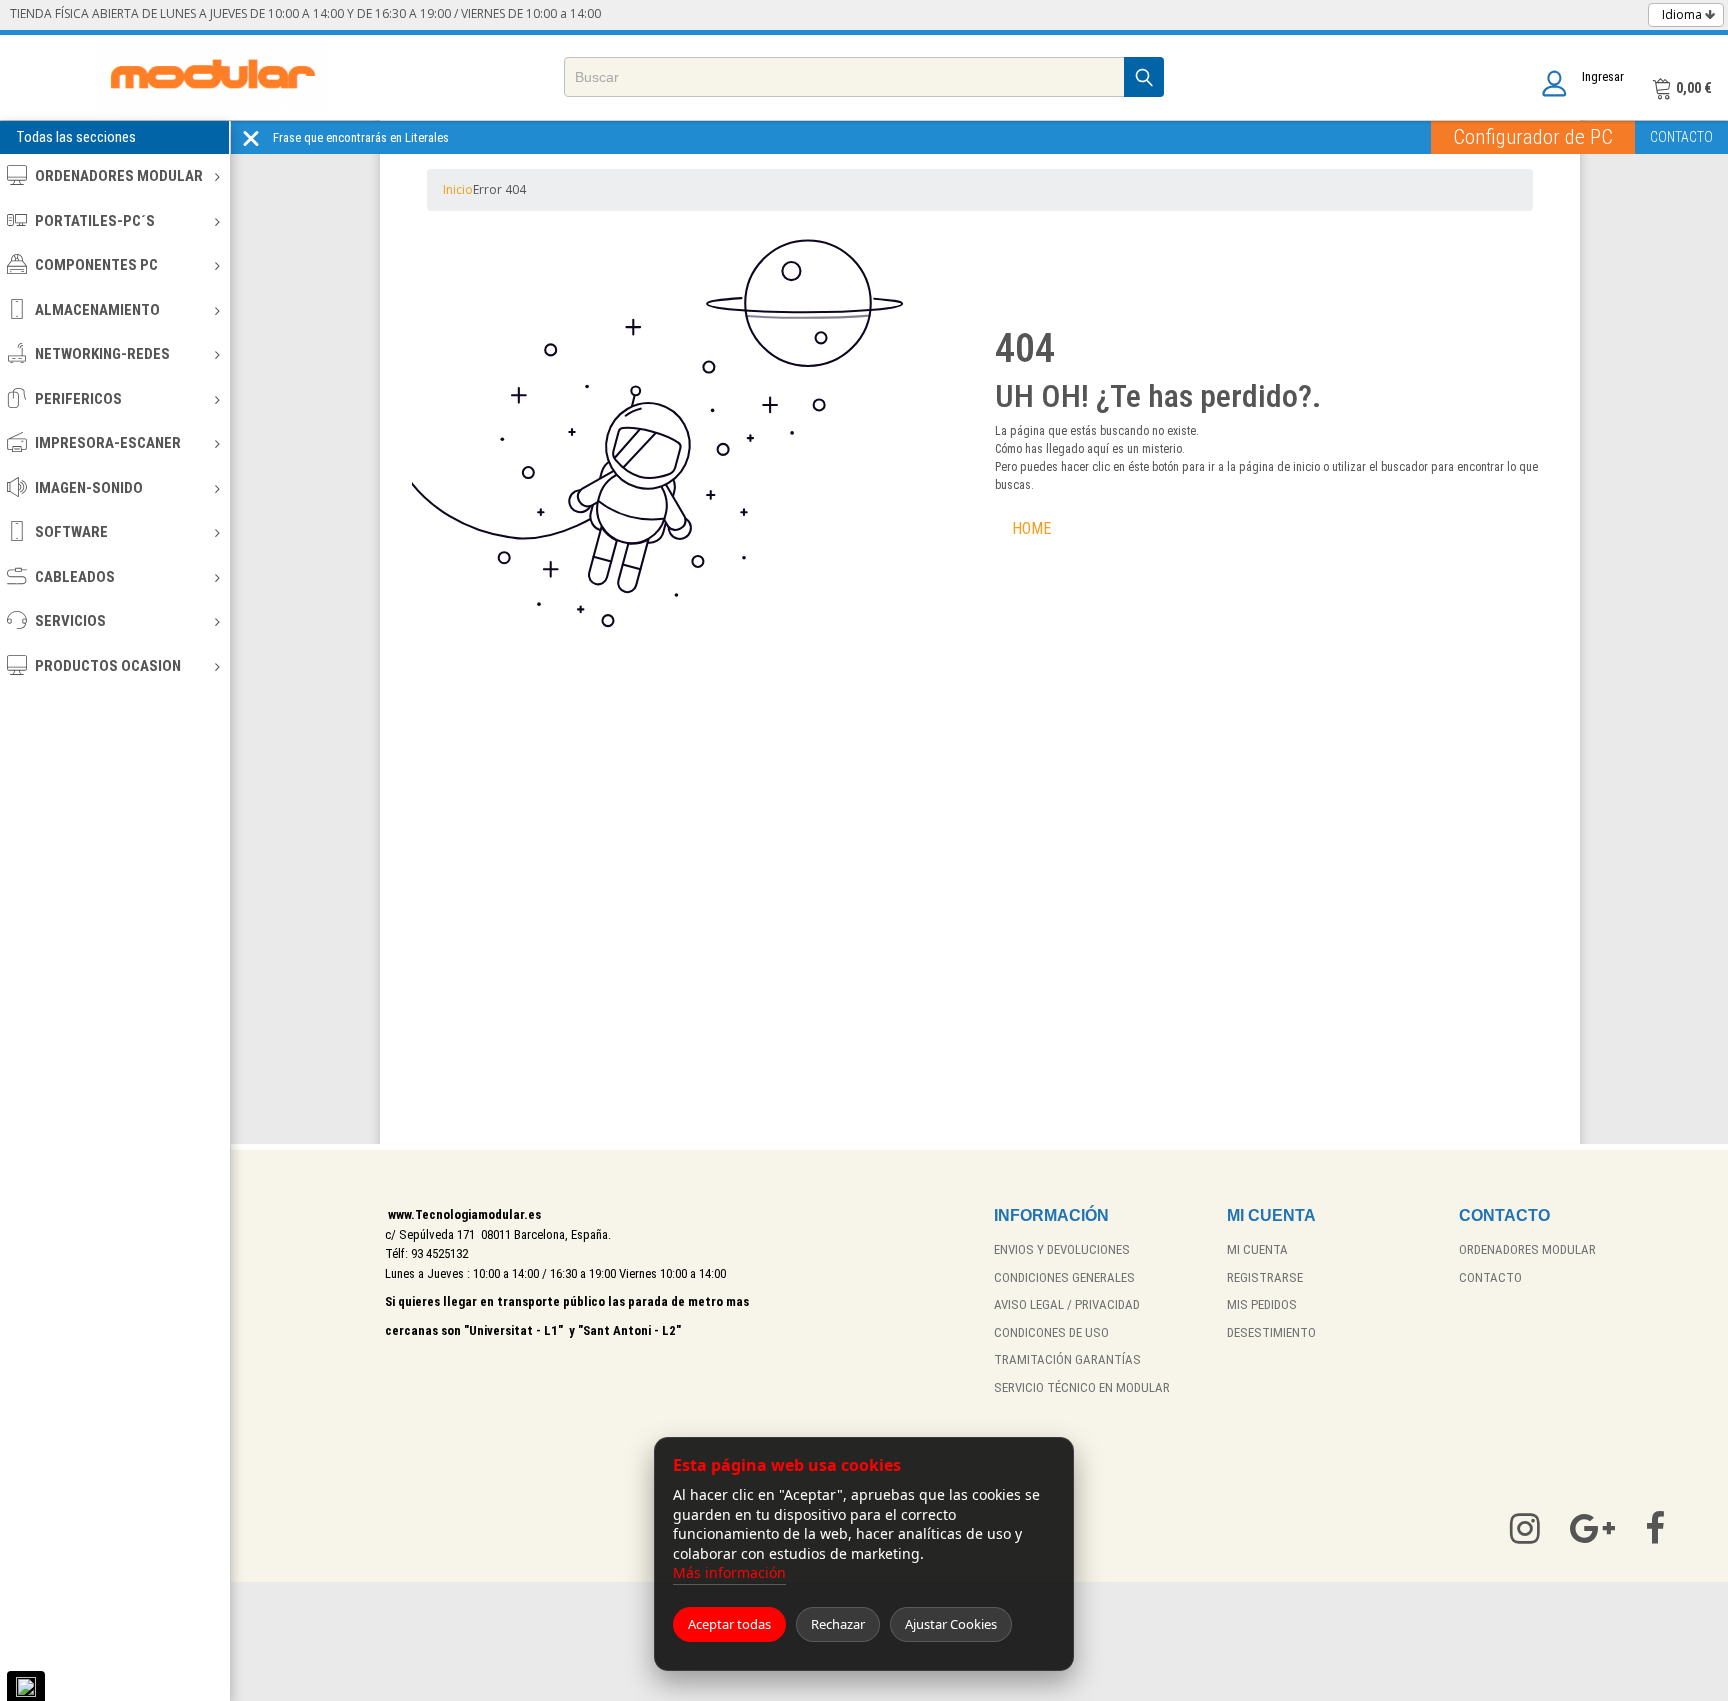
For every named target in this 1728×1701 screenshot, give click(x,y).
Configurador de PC (1533, 137)
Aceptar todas (729, 1624)
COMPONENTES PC (96, 265)
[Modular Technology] (212, 77)
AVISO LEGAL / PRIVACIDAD (1067, 1304)
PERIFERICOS (78, 399)
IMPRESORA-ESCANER (108, 443)
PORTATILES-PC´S (95, 221)
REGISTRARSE (1265, 1277)
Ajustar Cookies (951, 1624)
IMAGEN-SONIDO (89, 488)
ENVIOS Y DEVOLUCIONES (1062, 1249)
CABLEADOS (75, 577)
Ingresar (1603, 76)
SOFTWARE (71, 532)
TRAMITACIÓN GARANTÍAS (1067, 1359)
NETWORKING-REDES (102, 354)
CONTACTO (1681, 137)
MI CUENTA (1257, 1249)
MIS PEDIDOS (1262, 1304)
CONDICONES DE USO (1051, 1332)
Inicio (458, 189)
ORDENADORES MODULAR (119, 176)
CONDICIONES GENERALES (1064, 1277)
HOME (1031, 528)
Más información (729, 1572)
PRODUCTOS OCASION (108, 666)
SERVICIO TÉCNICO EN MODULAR (1082, 1387)
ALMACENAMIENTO (97, 310)
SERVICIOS (70, 621)
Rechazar (838, 1624)
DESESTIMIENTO (1271, 1332)
